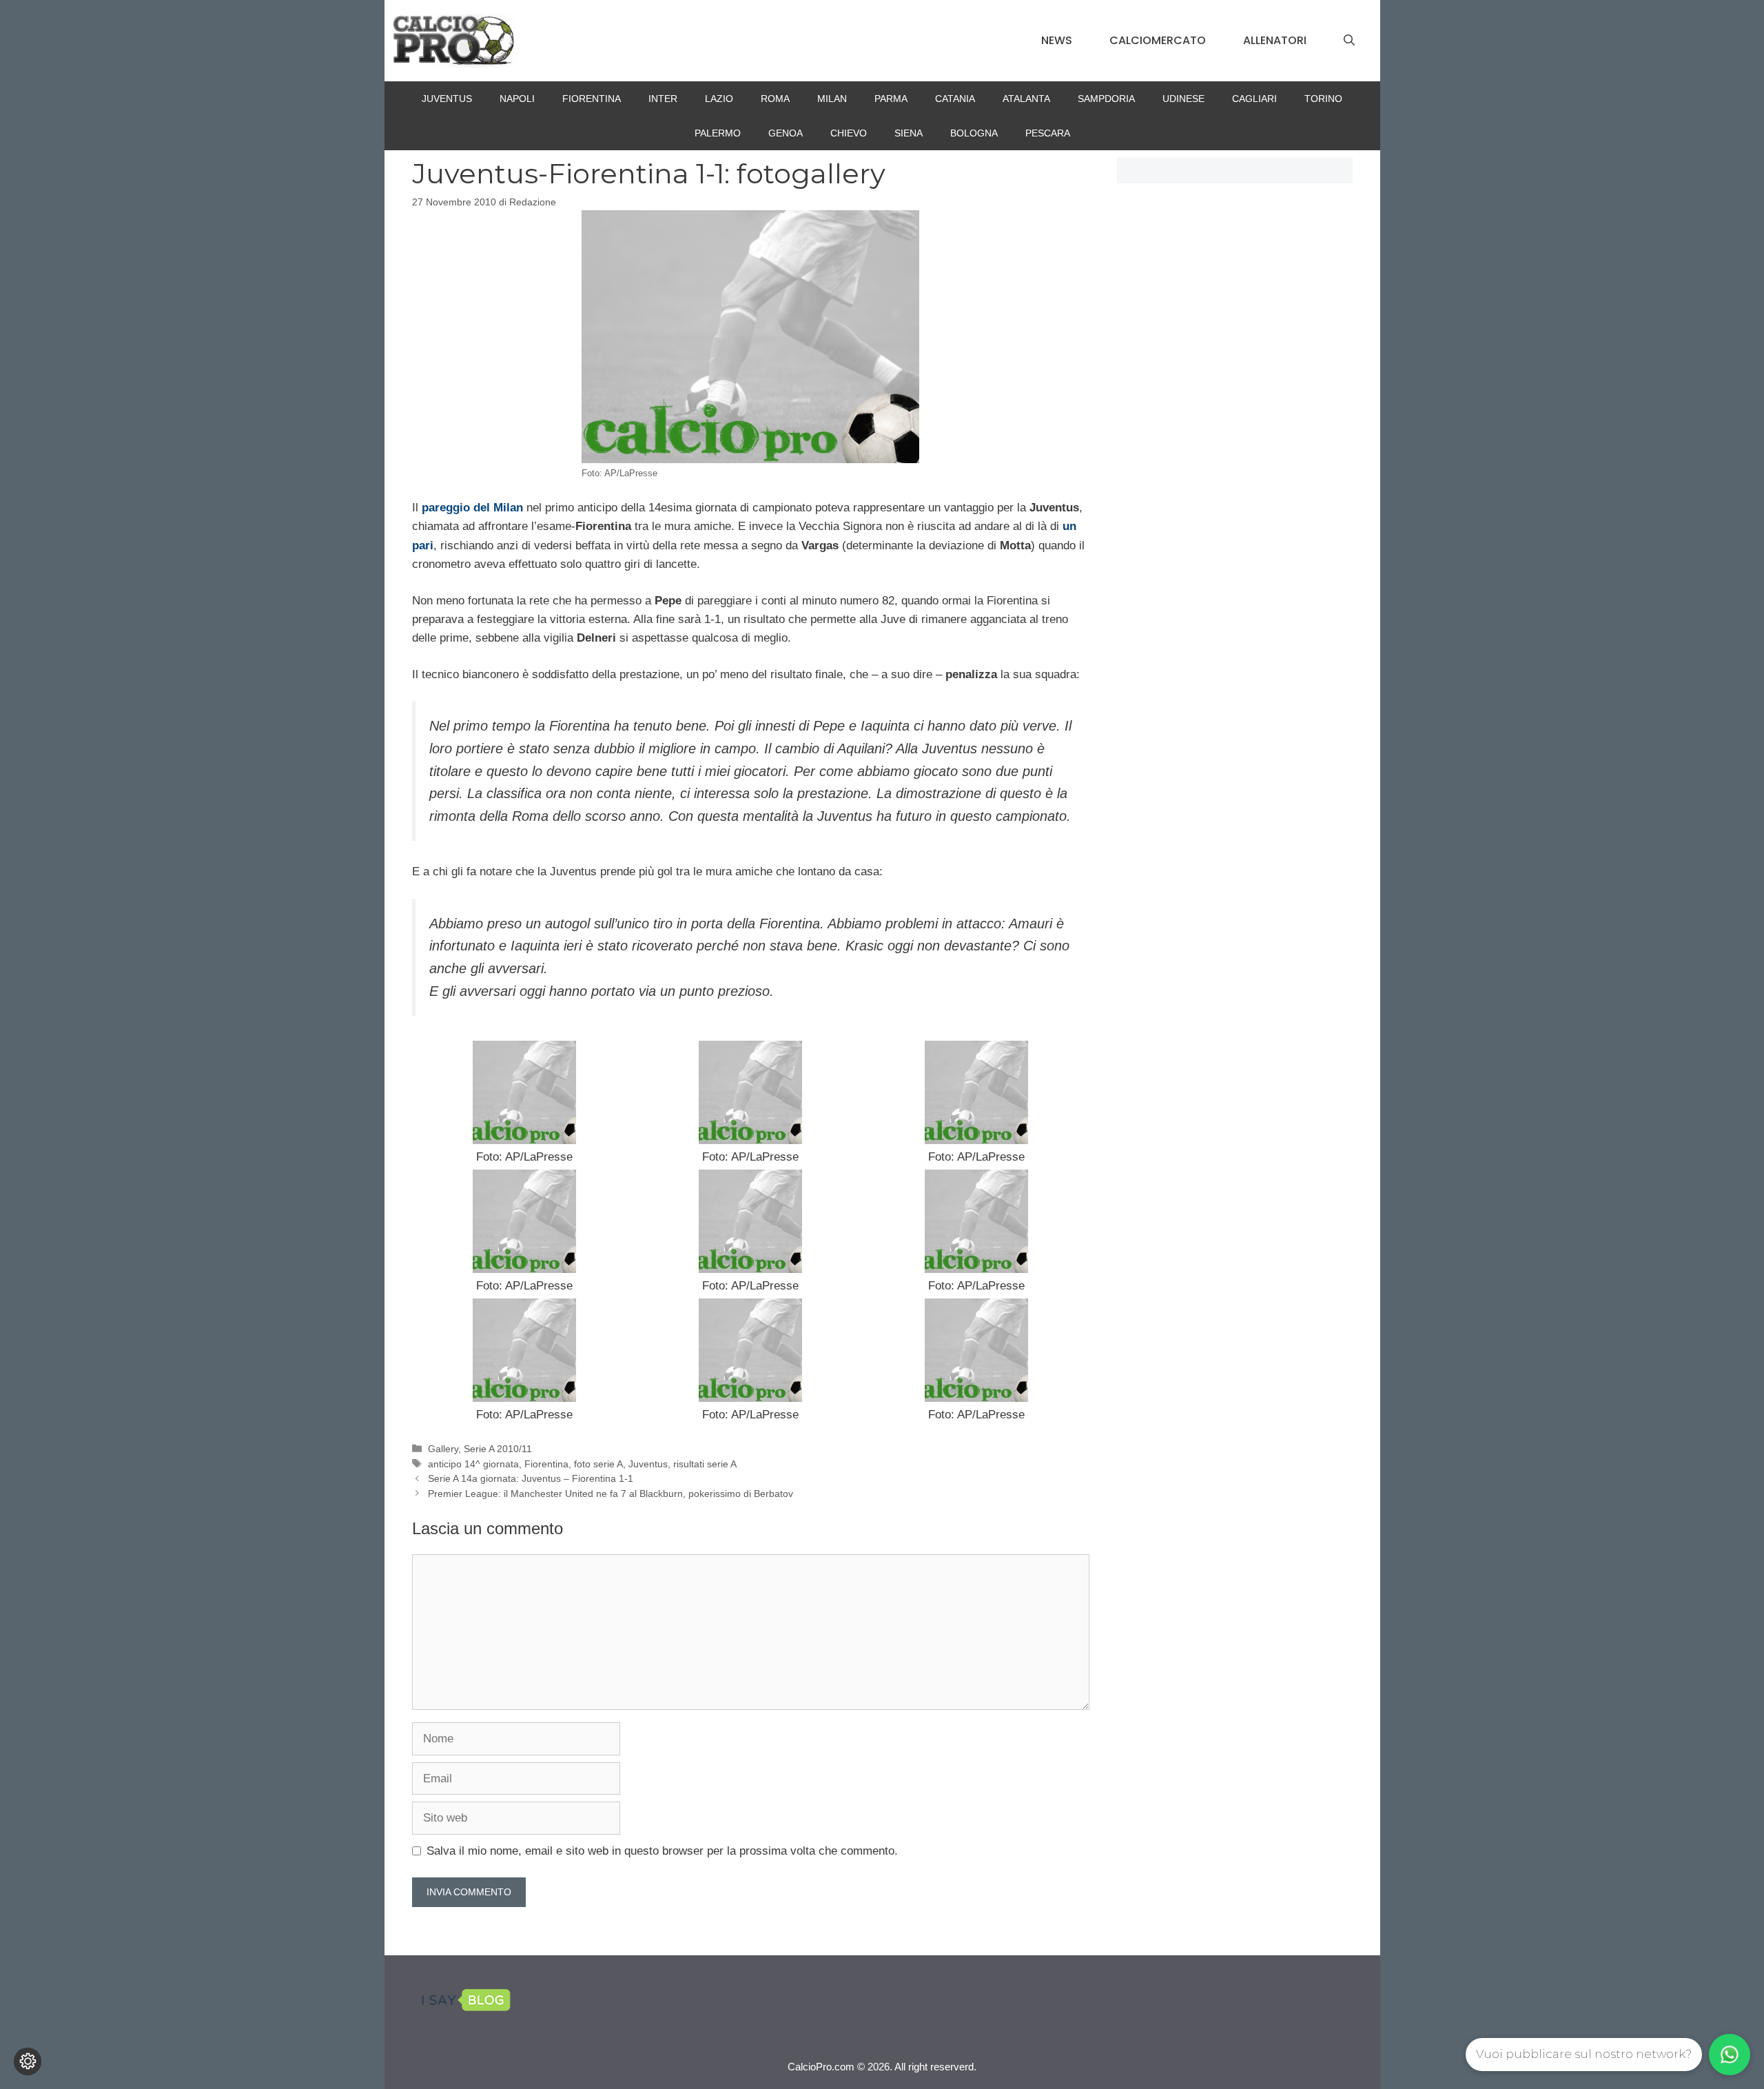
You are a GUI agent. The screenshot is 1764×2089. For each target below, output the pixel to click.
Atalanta (1026, 99)
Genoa (786, 133)
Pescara (1048, 133)
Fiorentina (592, 99)
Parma (891, 99)
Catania (955, 99)
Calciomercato (1158, 40)
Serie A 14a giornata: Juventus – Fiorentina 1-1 (531, 1478)
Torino (1323, 99)
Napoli (517, 99)
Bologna (974, 133)
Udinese (1183, 99)
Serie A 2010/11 (498, 1449)
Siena (909, 133)
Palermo (718, 133)
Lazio (719, 99)
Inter (663, 99)
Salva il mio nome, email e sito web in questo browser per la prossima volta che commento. (662, 1851)
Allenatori (1275, 40)
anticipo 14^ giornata (473, 1464)
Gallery (443, 1449)
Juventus (447, 99)
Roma (775, 99)
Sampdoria (1106, 99)
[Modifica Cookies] (28, 2061)
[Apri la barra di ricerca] (1349, 41)
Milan (832, 99)
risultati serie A (705, 1464)
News (1057, 40)
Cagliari (1254, 99)
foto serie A (598, 1464)
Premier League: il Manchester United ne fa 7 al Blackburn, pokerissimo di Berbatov (611, 1494)
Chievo (849, 133)
